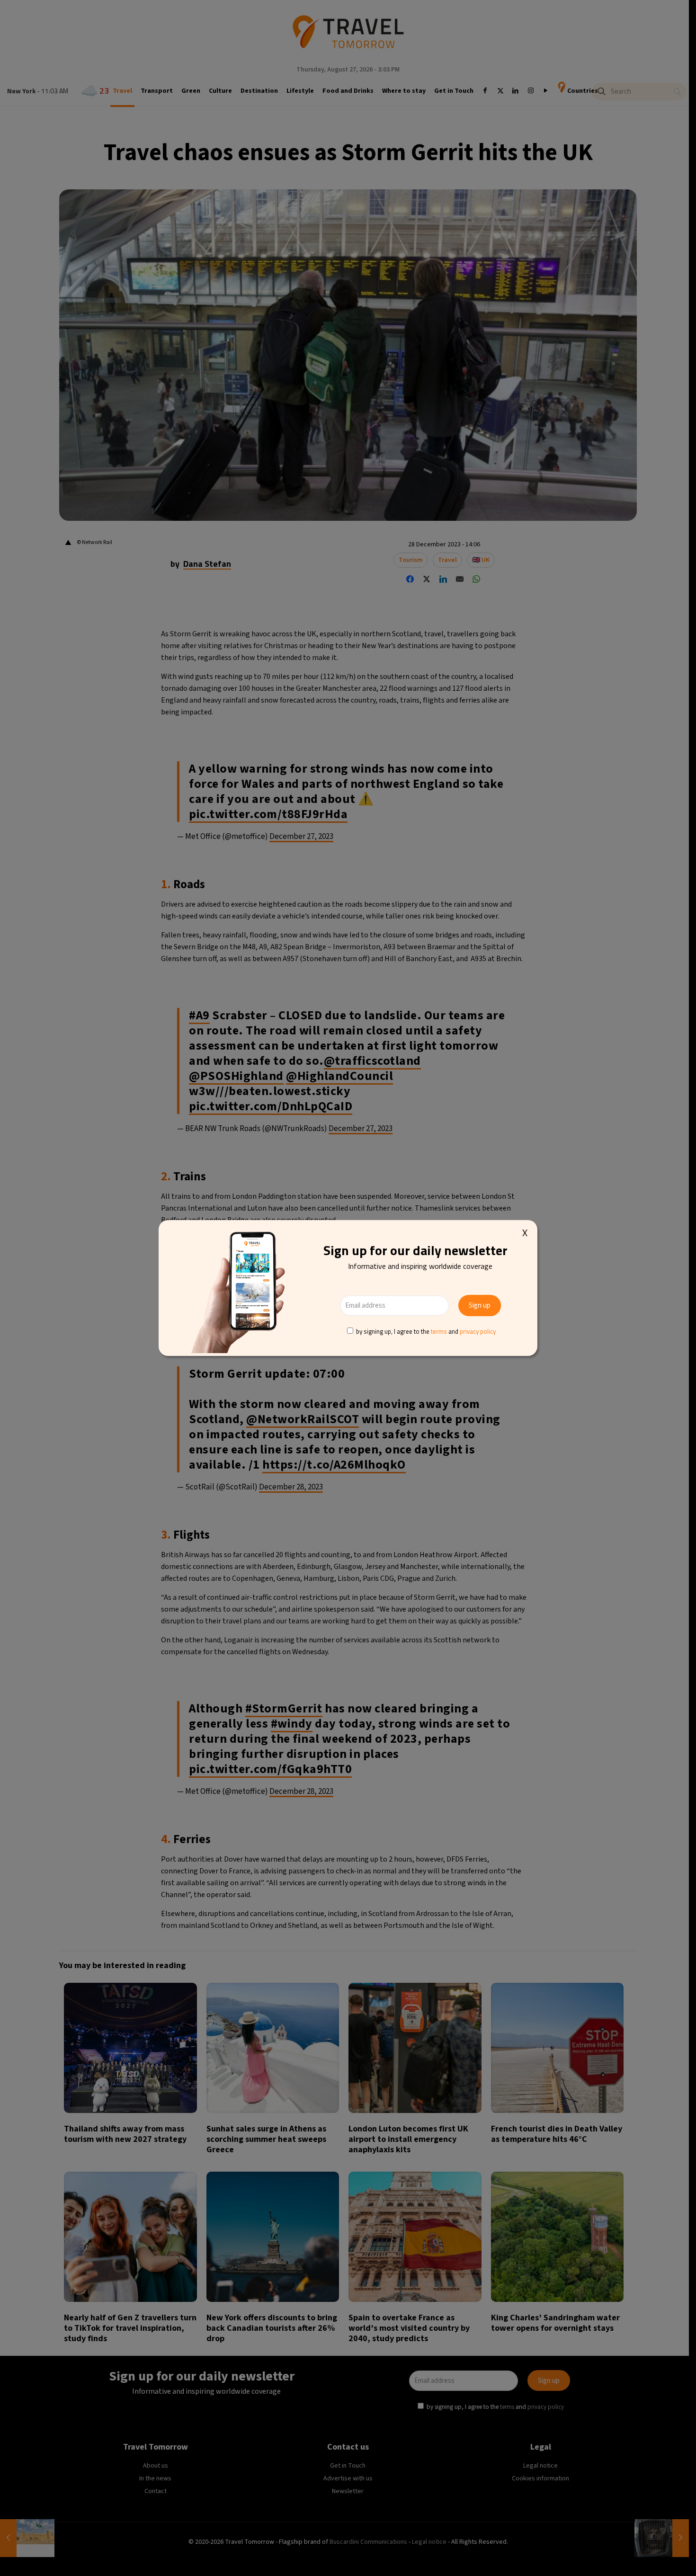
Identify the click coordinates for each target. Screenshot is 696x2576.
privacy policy (478, 1331)
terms (439, 1331)
